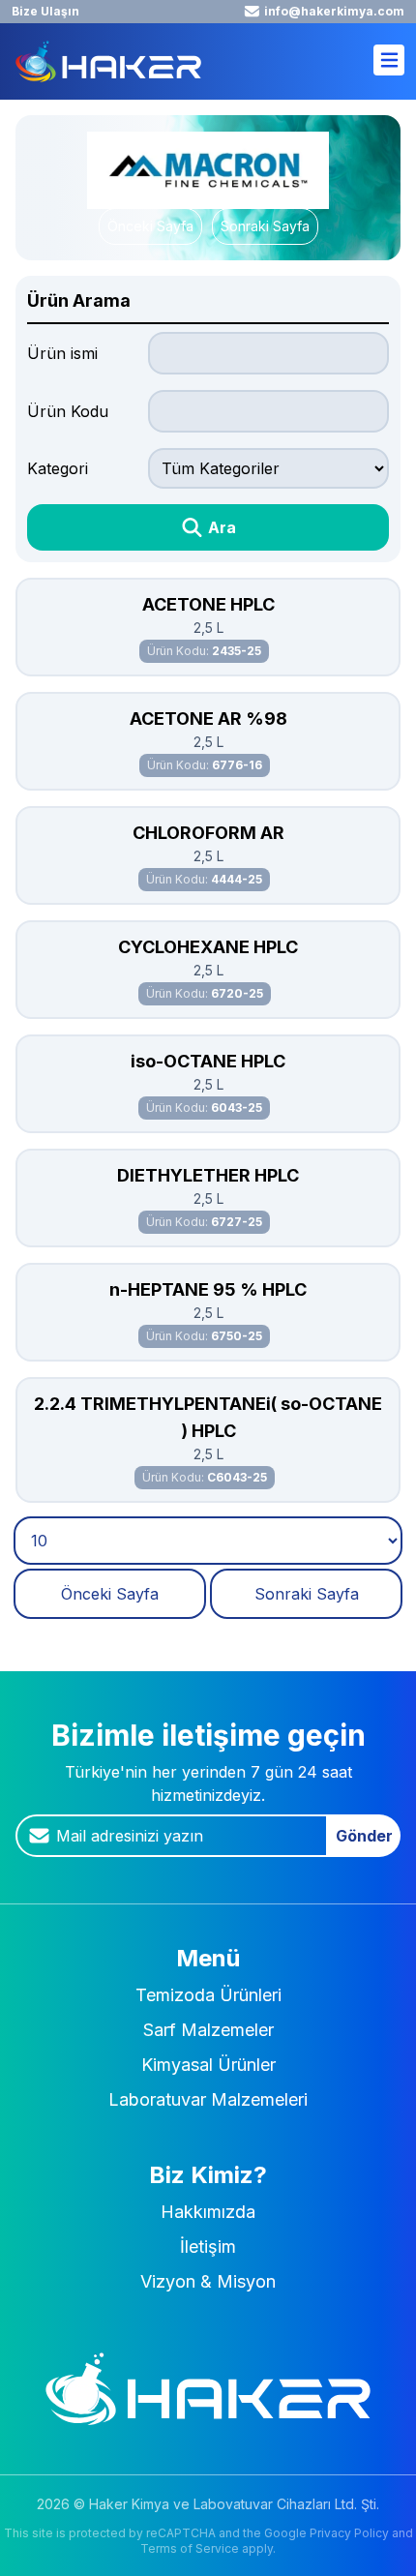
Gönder (364, 1836)
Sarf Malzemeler (208, 2030)
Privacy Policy (349, 2533)
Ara (220, 527)
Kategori (58, 468)
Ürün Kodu (68, 411)
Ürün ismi (62, 353)
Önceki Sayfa (150, 226)
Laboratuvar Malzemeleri (208, 2099)
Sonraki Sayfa (265, 226)
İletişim (208, 2247)
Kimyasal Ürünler (208, 2065)
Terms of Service (190, 2548)
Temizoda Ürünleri (208, 1995)
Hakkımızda (208, 2212)
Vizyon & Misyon (208, 2281)
